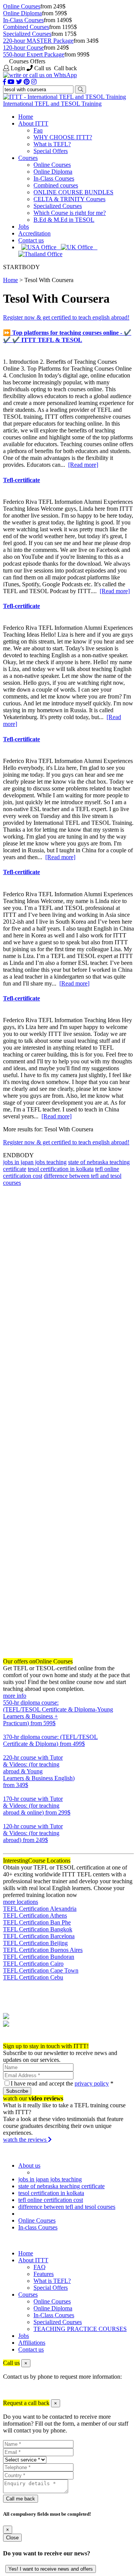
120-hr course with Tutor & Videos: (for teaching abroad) (33, 1833)
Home (26, 117)
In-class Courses (38, 2227)
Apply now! (18, 2039)
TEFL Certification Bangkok (38, 1929)
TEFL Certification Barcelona (39, 1936)
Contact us (31, 240)
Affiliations (32, 2343)
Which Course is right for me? (70, 213)
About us (29, 2165)
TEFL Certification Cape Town (41, 1970)
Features (44, 2274)
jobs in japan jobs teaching (35, 1162)
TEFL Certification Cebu (33, 1977)
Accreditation (34, 233)
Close (12, 2538)
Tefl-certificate (22, 480)
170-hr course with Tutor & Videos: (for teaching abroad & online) (37, 1806)
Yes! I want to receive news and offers (51, 2569)
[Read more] (83, 465)
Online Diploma (22, 13)
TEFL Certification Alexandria (40, 1909)
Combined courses (56, 185)
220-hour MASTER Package (38, 41)
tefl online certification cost (51, 2200)
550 (8, 1730)
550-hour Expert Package (34, 54)
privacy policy (92, 2083)
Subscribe (17, 2091)
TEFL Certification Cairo (33, 1964)
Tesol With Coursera (49, 280)
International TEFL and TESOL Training (52, 104)
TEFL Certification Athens (35, 1915)
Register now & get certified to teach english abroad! (66, 317)
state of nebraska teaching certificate (61, 2186)
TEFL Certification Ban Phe (37, 1922)
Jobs (24, 227)
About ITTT (33, 123)
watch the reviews (25, 2140)
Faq (38, 130)
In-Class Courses (23, 20)
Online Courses (22, 6)
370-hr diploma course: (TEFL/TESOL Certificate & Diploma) (50, 1740)
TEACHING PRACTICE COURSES (80, 2329)
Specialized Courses (27, 34)
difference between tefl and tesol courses (67, 2207)
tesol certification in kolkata (61, 1169)
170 (8, 1819)
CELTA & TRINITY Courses (69, 199)
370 (8, 1751)
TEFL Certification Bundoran (39, 1957)
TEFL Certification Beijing (35, 1943)
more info (15, 1696)
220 (8, 1792)
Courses (28, 158)
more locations (21, 1902)
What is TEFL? (52, 144)
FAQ (40, 2267)
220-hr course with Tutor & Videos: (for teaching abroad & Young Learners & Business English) (39, 1771)
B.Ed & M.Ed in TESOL (64, 220)
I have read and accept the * (62, 2083)
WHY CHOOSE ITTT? (63, 137)
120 (8, 1847)
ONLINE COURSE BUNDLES (73, 192)
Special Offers (51, 151)
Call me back (21, 2499)
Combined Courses (26, 27)
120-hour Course (23, 48)
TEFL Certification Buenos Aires (43, 1950)
